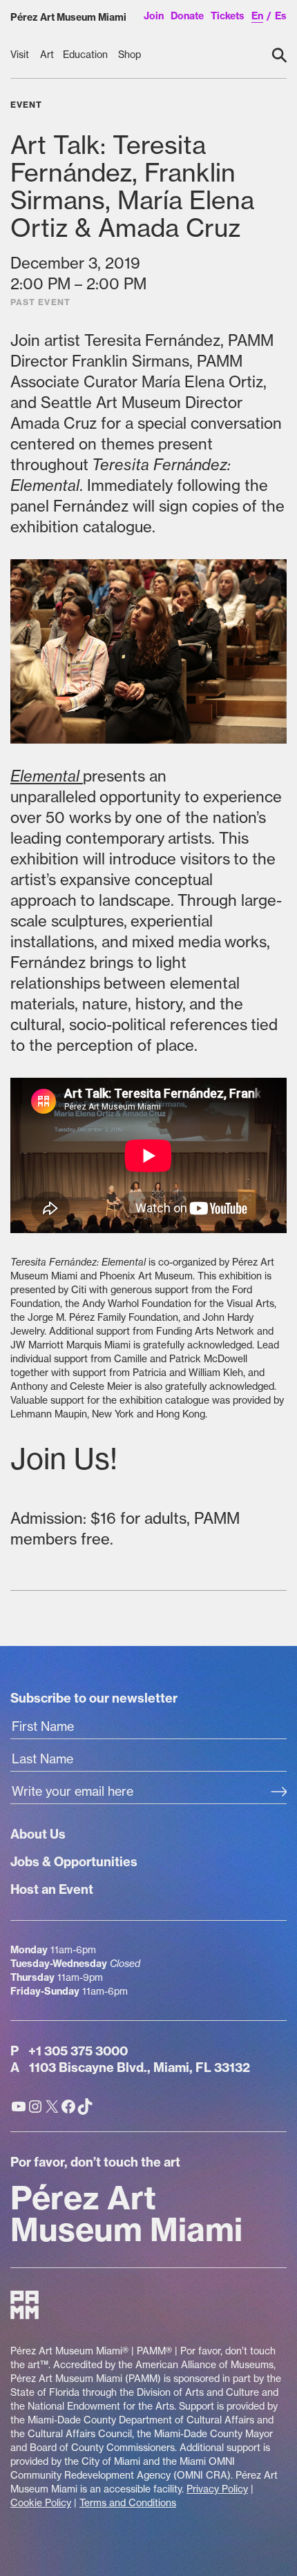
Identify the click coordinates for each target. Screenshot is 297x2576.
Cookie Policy (41, 2503)
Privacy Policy (217, 2489)
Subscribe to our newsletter (94, 1698)
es (281, 16)
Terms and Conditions (128, 2503)
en (257, 16)
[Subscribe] (279, 1793)
